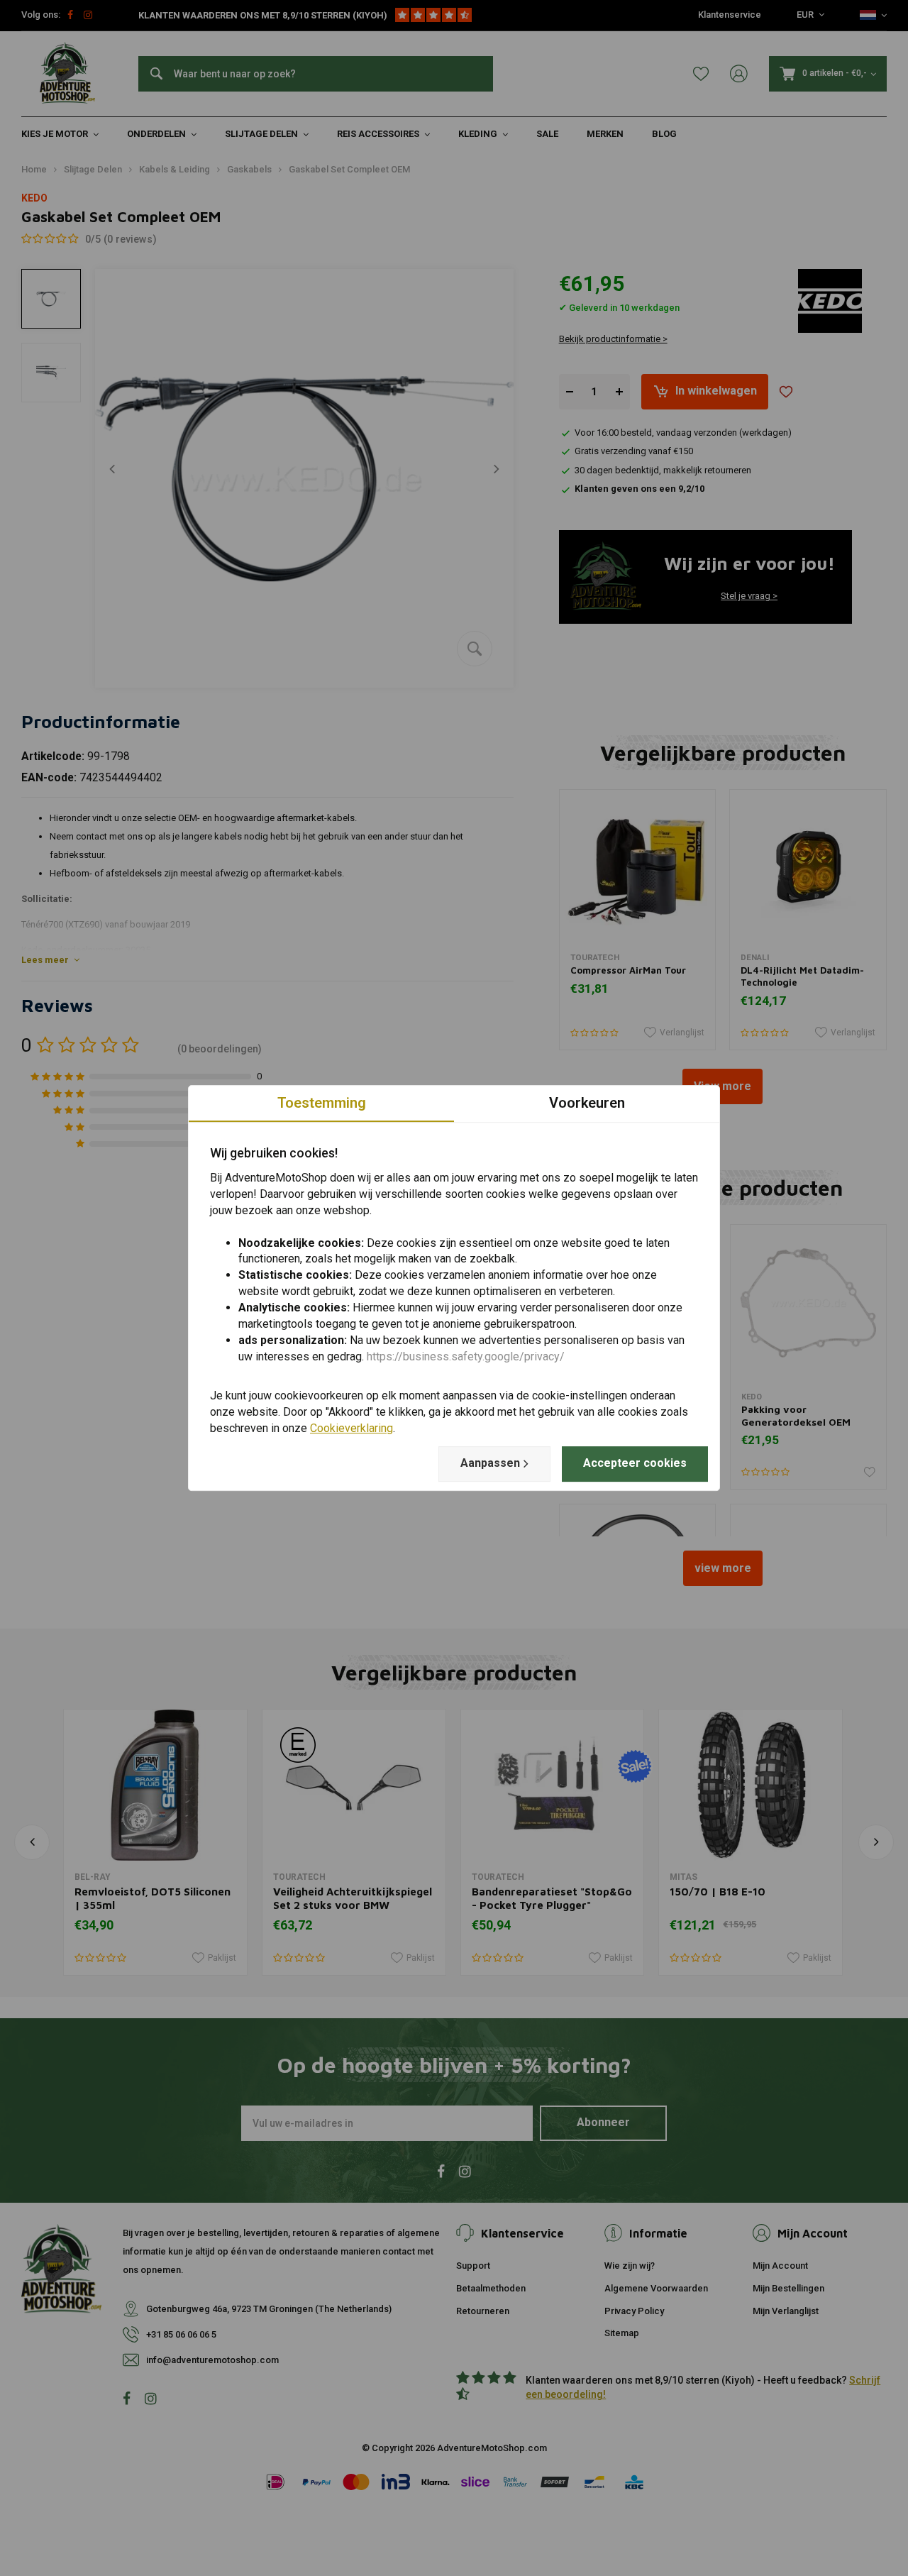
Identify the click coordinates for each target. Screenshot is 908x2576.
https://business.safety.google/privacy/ (466, 1356)
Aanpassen (490, 1463)
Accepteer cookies (635, 1463)
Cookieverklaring (351, 1428)
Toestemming (322, 1103)
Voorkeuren (587, 1103)
